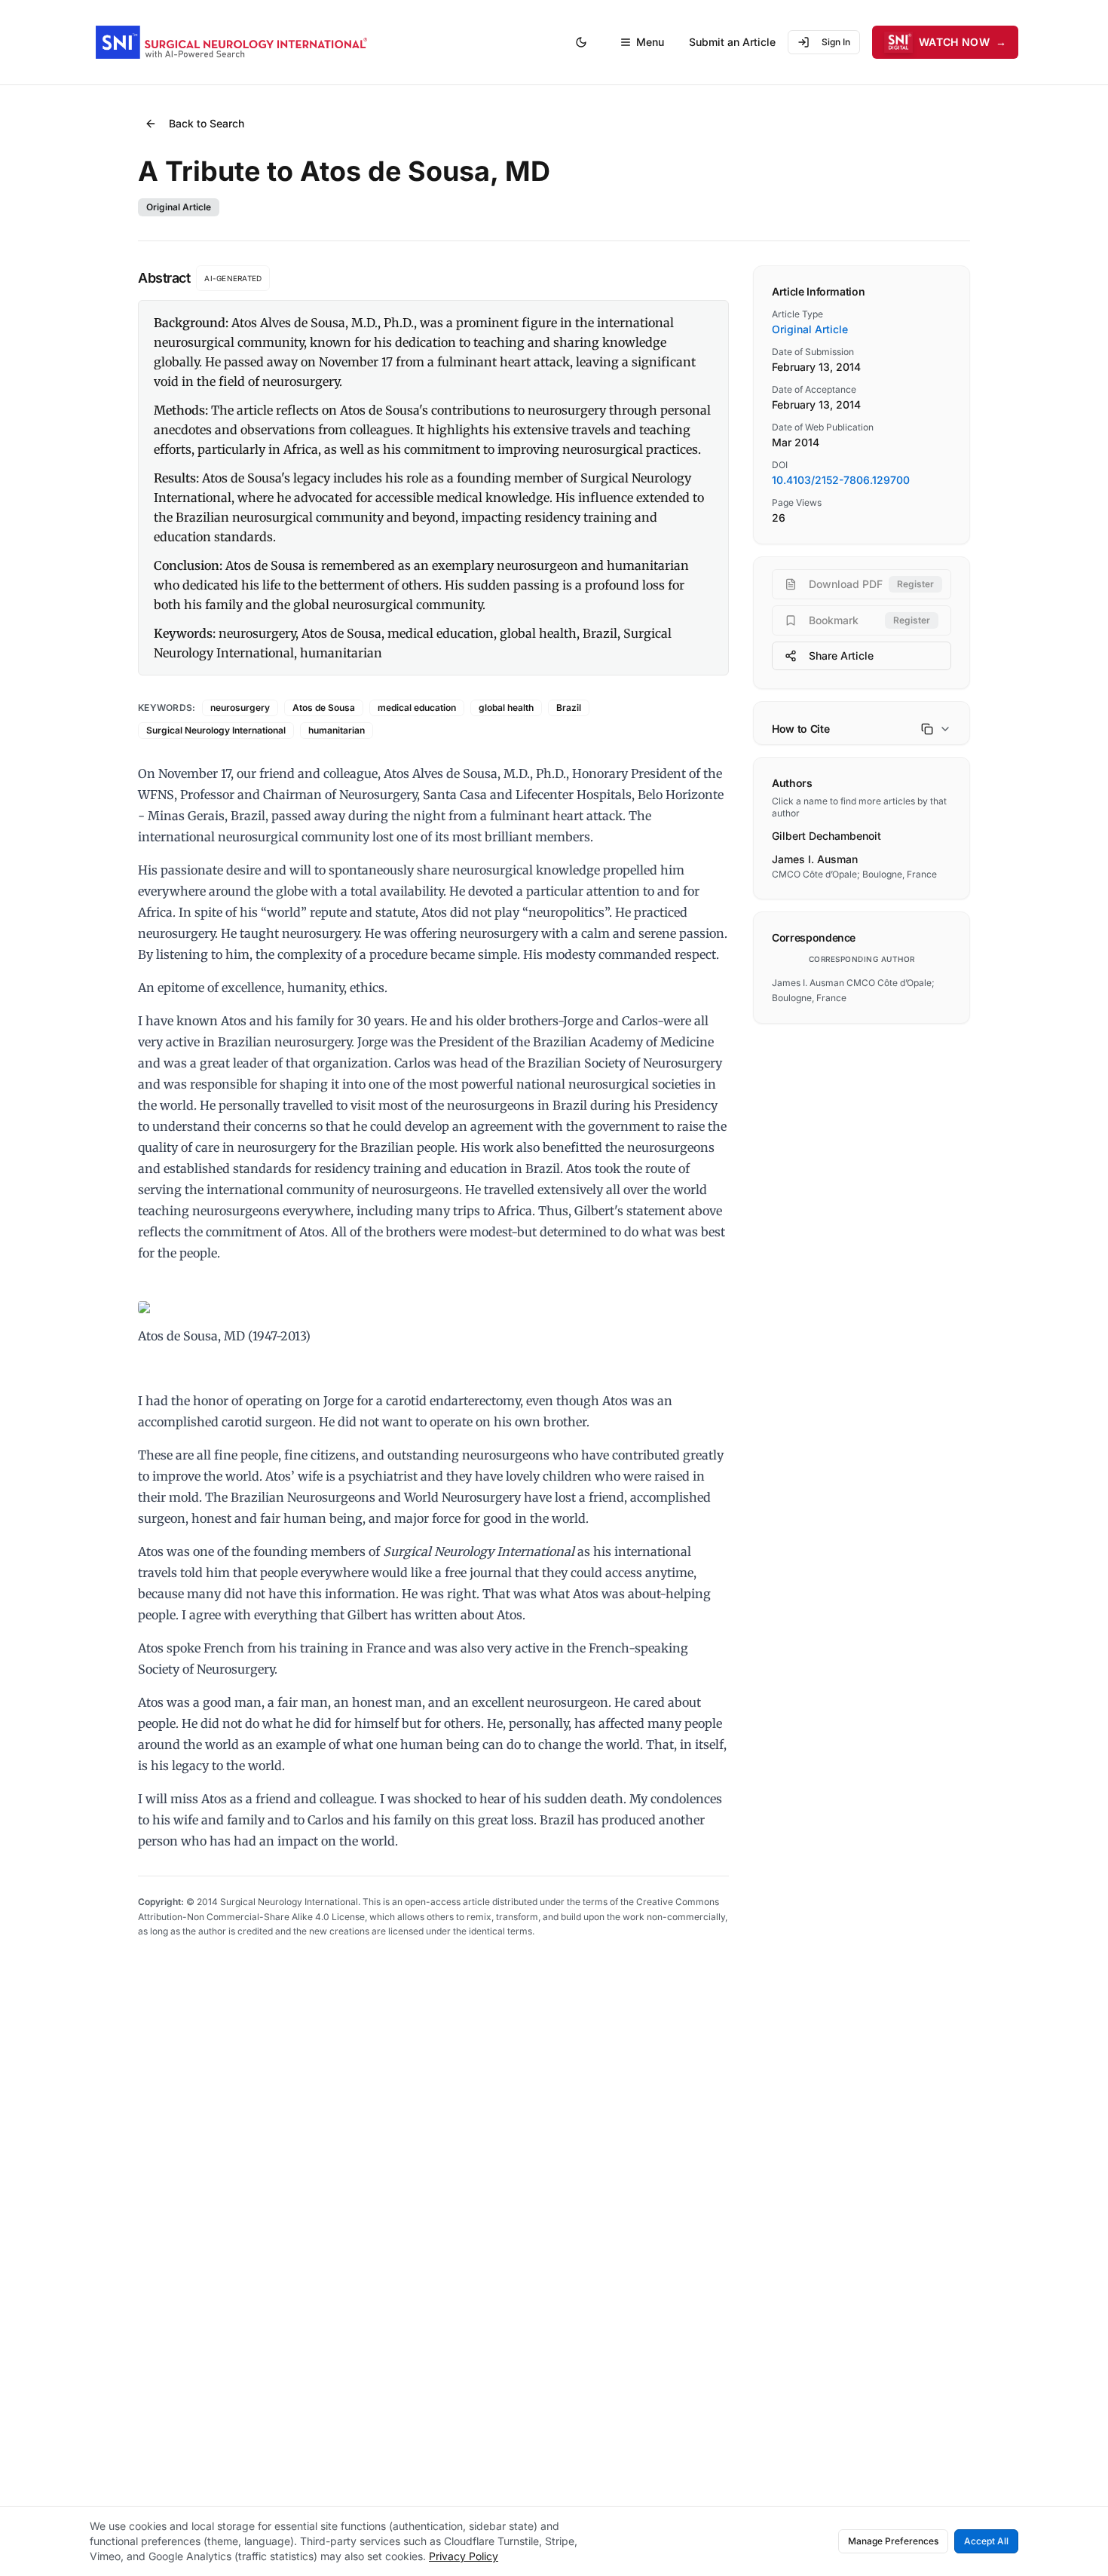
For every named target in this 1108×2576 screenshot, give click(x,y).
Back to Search (207, 123)
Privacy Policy (464, 2556)
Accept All (986, 2541)
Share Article (841, 655)
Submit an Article (732, 42)
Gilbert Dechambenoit (826, 836)
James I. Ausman (815, 859)
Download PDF (871, 584)
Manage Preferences (893, 2541)
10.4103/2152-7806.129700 (841, 480)
